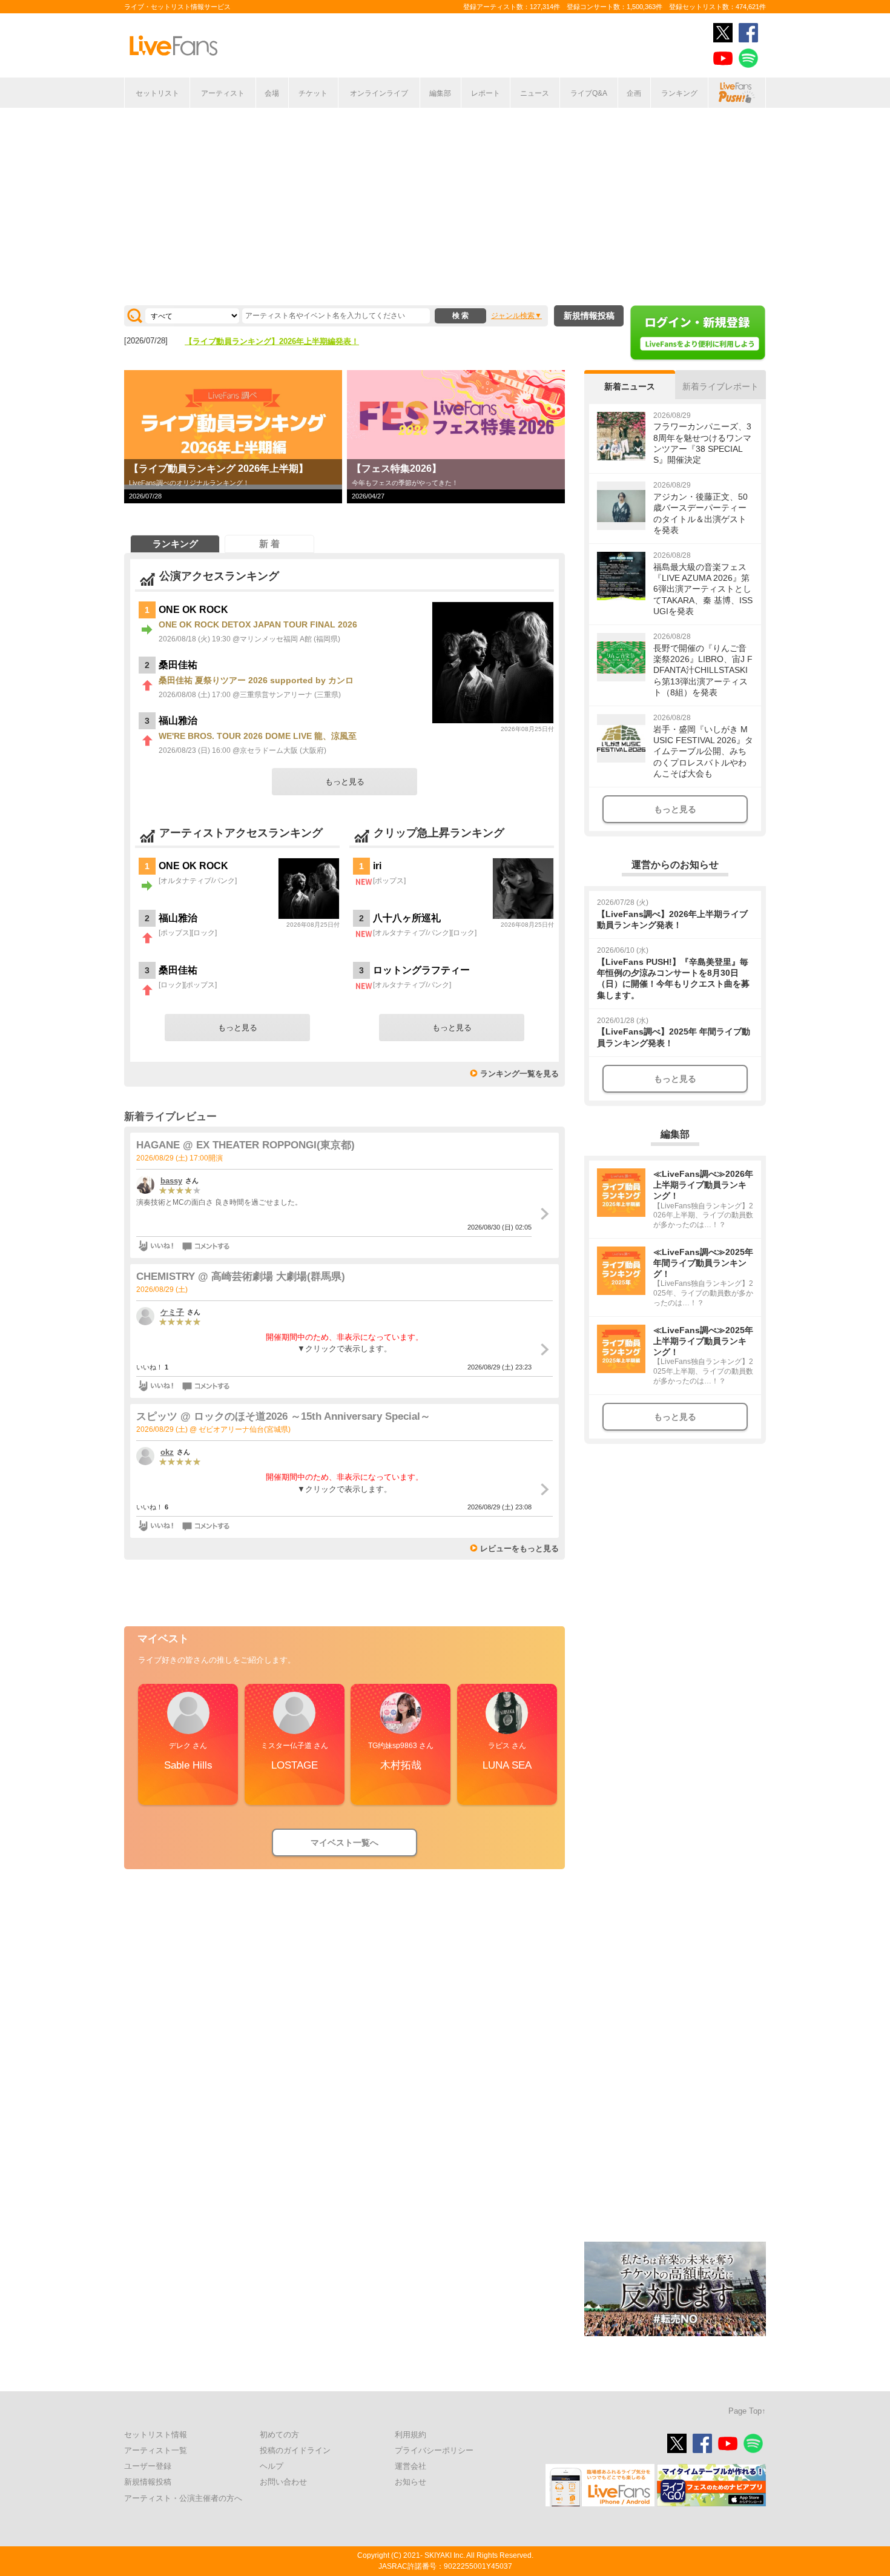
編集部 (440, 93)
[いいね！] (156, 1246)
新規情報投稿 (589, 316)
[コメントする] (207, 1246)
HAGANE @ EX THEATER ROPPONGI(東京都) (246, 1145)
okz (167, 1452)
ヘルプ (272, 2466)
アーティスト (223, 93)
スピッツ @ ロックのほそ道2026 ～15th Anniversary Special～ (283, 1416)
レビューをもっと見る (519, 1548)
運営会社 (410, 2466)
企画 (634, 93)
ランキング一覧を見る (519, 1074)
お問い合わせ (283, 2482)
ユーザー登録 (148, 2466)
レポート (486, 93)
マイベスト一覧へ (344, 1843)
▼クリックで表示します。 (344, 1349)
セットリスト (157, 93)
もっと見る (345, 782)
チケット (313, 93)
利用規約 (410, 2435)
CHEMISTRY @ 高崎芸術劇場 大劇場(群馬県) (241, 1276)
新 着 (269, 544)
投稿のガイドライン (295, 2450)
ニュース (535, 93)
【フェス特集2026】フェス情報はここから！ (264, 341)
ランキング (679, 93)
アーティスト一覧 (156, 2450)
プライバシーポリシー (434, 2450)
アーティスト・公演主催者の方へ (183, 2498)
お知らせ (410, 2482)
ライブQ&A (589, 93)
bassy (171, 1181)
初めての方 (279, 2435)
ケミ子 (172, 1312)
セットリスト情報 (156, 2435)
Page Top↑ (747, 2411)
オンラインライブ (379, 93)
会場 (272, 93)
